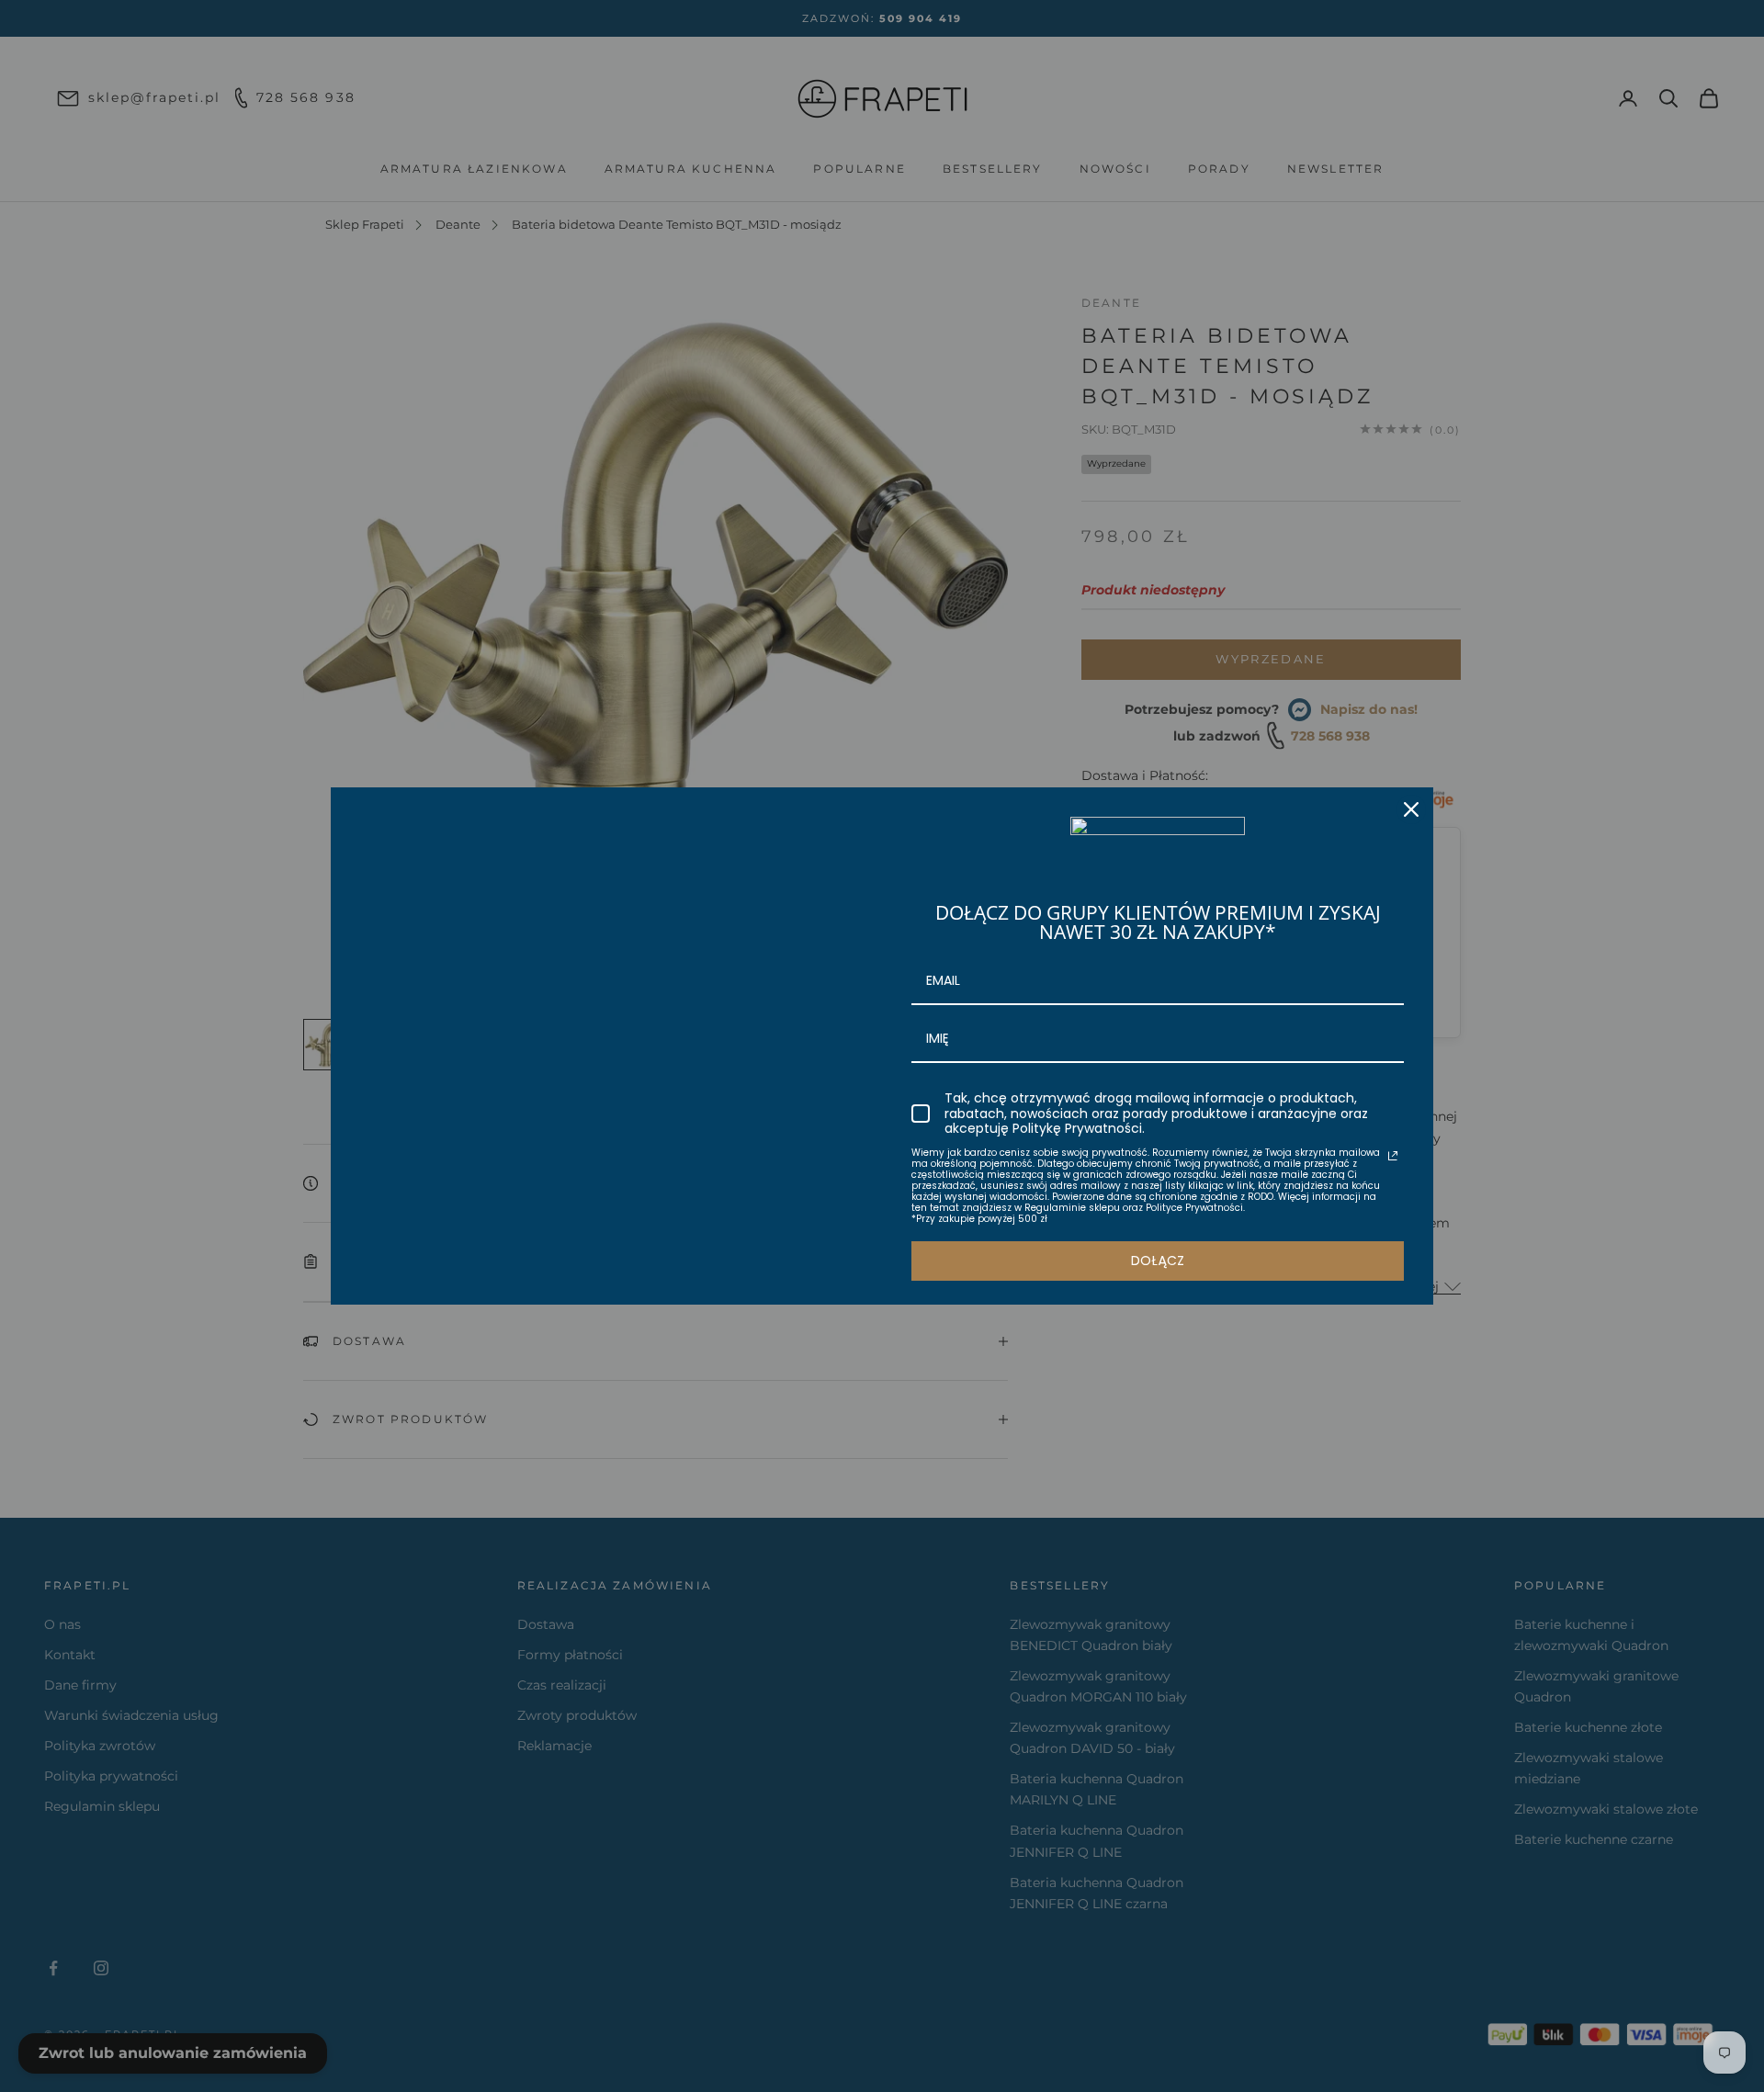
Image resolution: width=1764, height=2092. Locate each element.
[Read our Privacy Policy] (1393, 1156)
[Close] (1411, 809)
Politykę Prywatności (1077, 1128)
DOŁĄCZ (1158, 1261)
